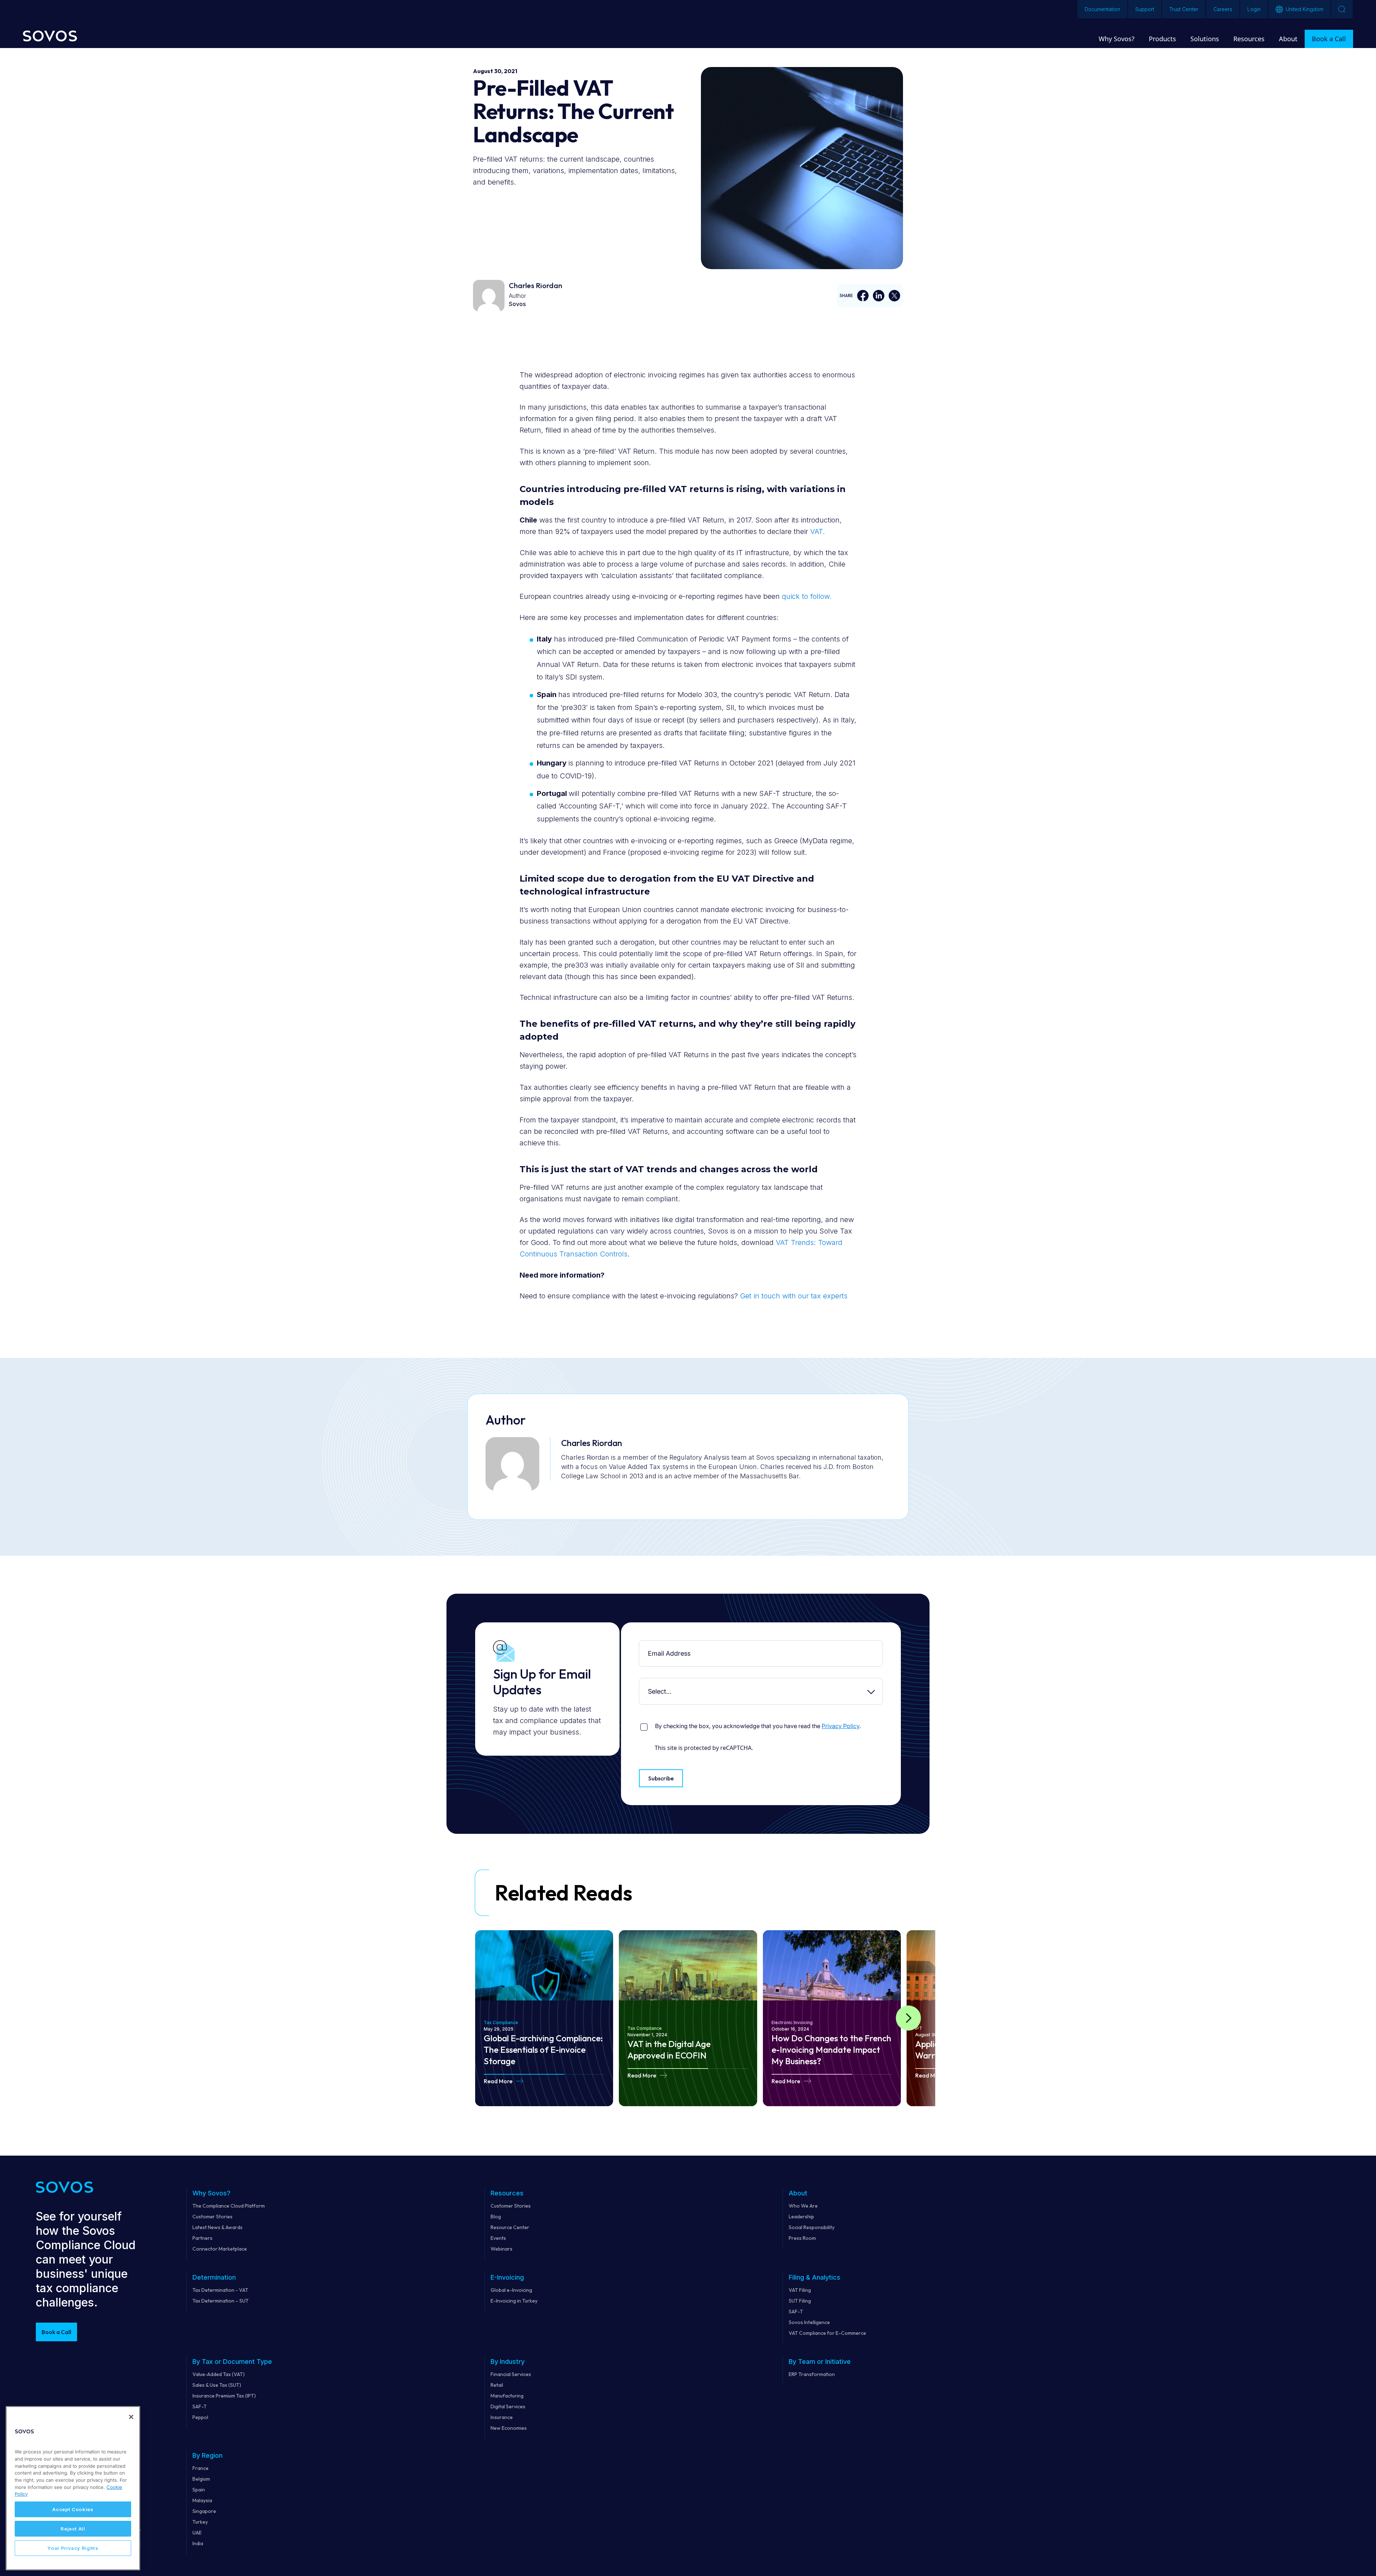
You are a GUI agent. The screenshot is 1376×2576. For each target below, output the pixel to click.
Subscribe (661, 1778)
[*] (641, 1646)
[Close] (131, 2417)
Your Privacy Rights (73, 2548)
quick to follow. (807, 596)
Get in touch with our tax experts (794, 1296)
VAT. (818, 531)
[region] (73, 2488)
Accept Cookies (73, 2509)
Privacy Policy (840, 1726)
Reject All (73, 2529)
